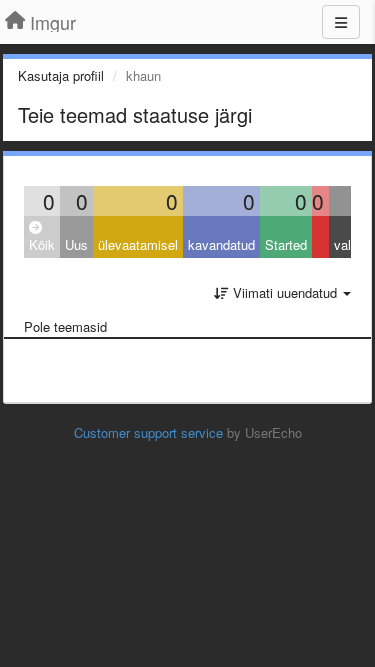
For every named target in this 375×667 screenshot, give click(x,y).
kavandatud (221, 244)
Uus (76, 244)
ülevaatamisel (138, 244)
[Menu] (341, 22)
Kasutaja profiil (61, 75)
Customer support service (148, 432)
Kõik (42, 244)
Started (286, 244)
